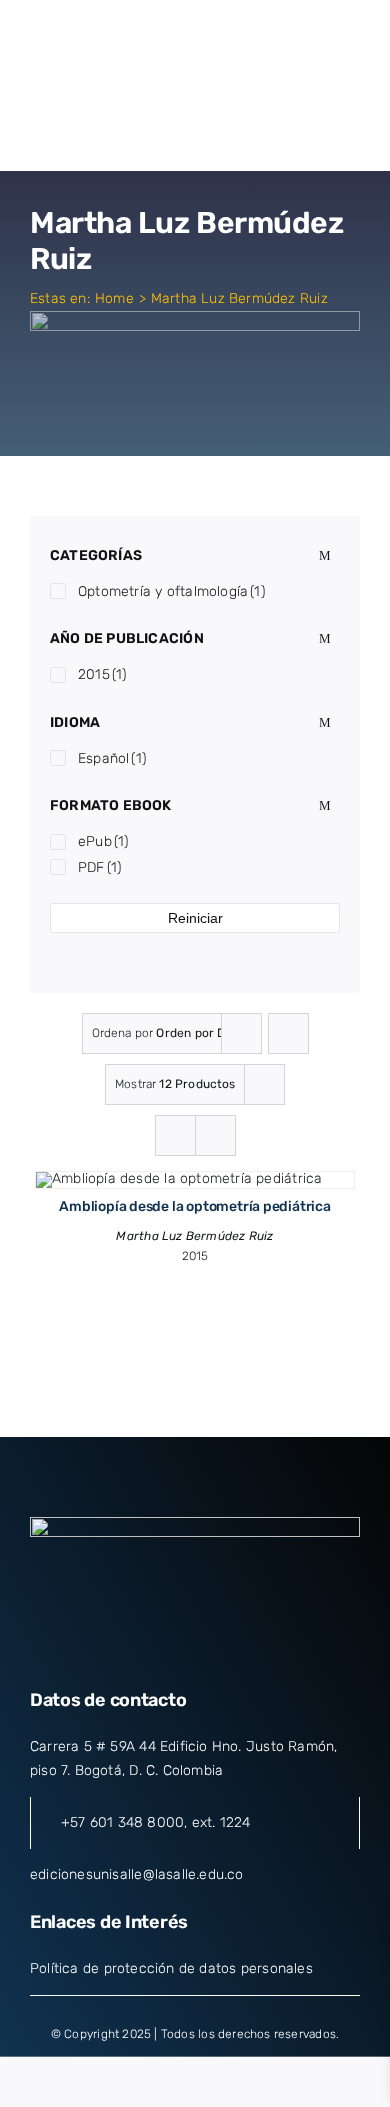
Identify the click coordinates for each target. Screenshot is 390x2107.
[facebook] (122, 1650)
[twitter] (159, 1650)
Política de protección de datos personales (171, 1968)
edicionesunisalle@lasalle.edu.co (137, 1874)
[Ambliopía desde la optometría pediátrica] (179, 1178)
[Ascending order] (288, 1033)
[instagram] (195, 1650)
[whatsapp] (267, 1650)
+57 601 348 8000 (122, 1822)
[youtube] (231, 1650)
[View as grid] (175, 1135)
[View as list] (215, 1135)
